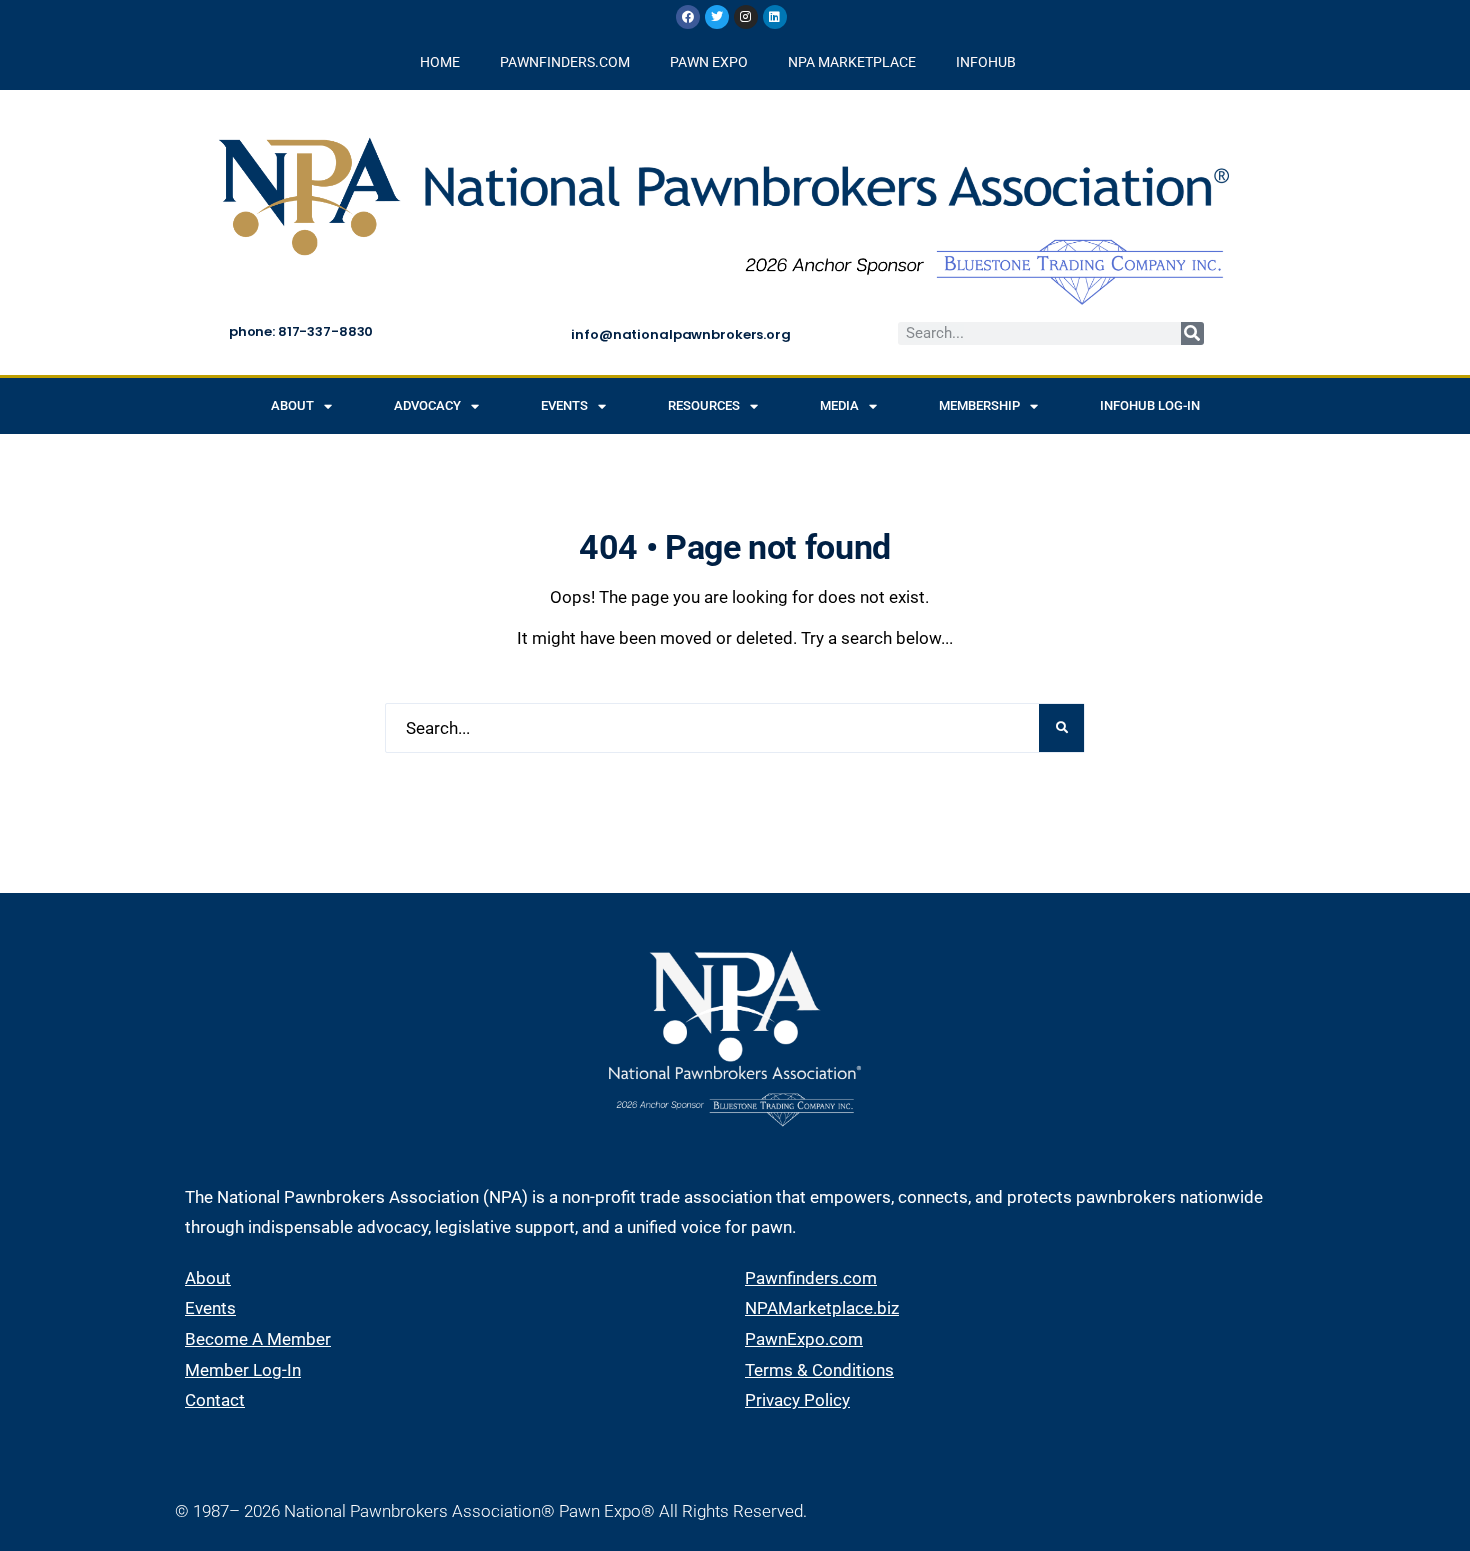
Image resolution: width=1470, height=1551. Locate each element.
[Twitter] (717, 17)
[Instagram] (746, 17)
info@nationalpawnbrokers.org (680, 334)
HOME (440, 62)
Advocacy (427, 405)
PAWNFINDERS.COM (565, 62)
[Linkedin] (775, 17)
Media (839, 405)
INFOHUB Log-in (1150, 405)
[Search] (1192, 333)
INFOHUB (986, 62)
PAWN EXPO (709, 62)
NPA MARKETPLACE (852, 62)
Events (564, 405)
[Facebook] (688, 17)
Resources (704, 405)
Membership (979, 405)
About (292, 405)
